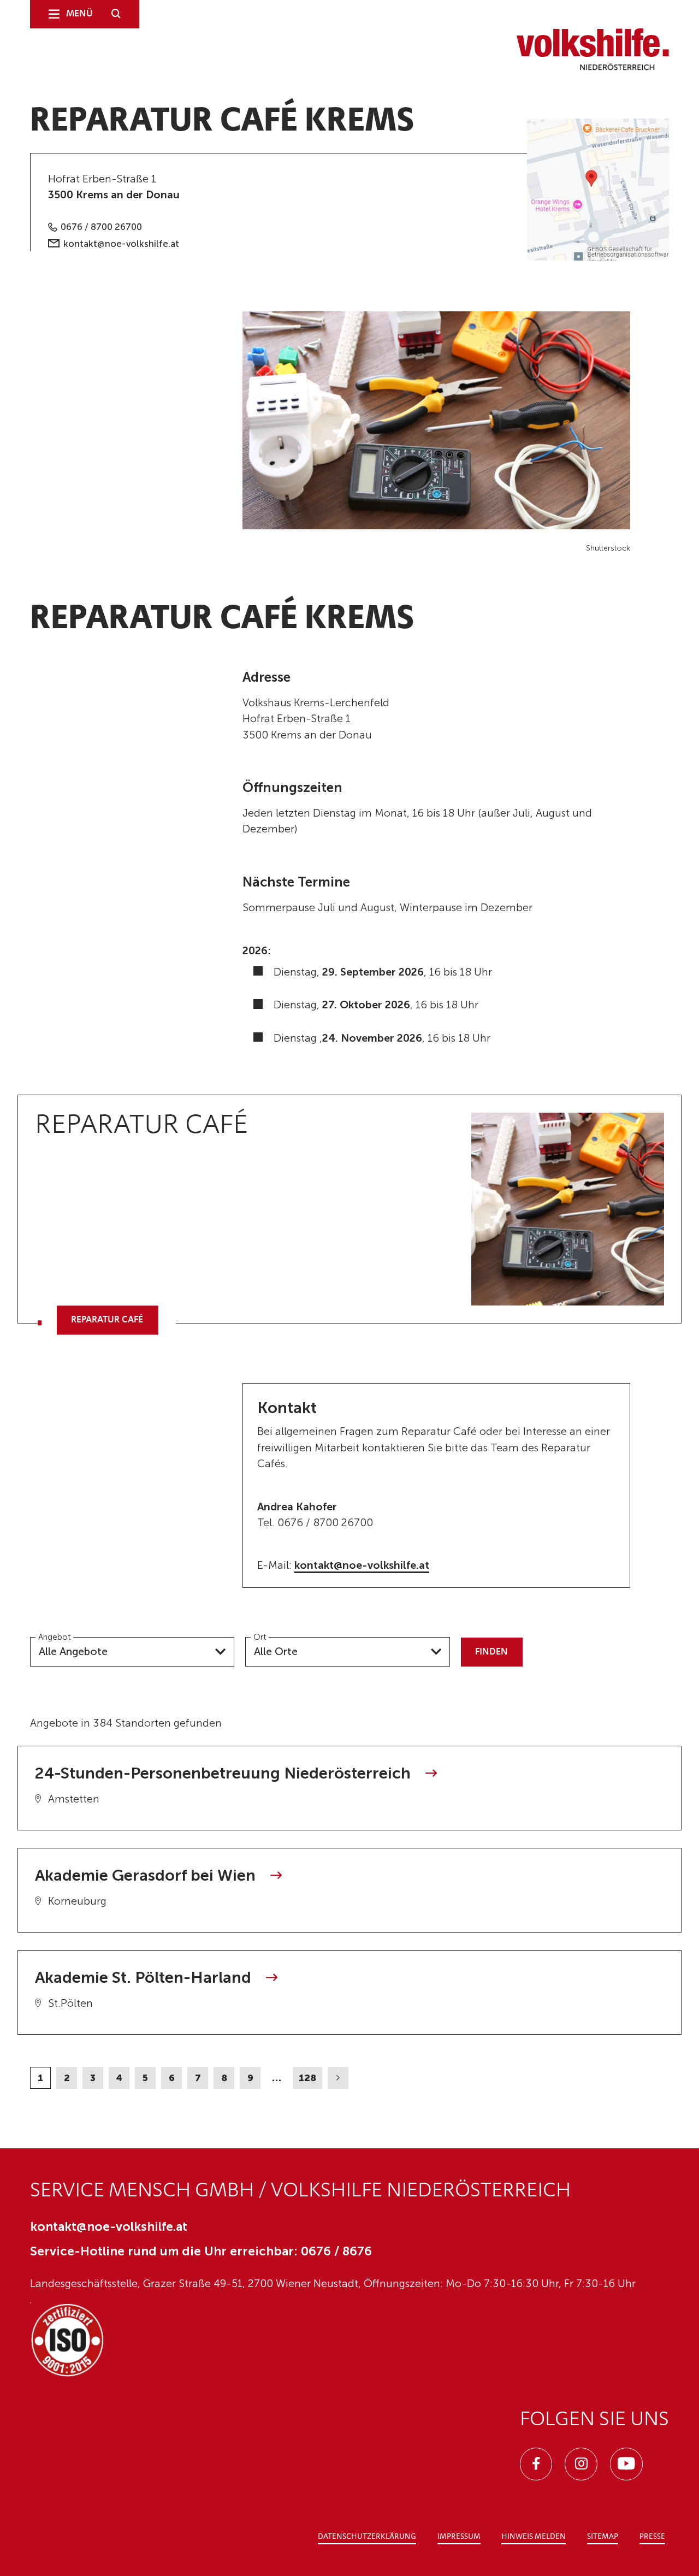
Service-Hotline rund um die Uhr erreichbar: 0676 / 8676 (201, 2251)
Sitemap (603, 2537)
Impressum (459, 2537)
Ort (260, 1636)
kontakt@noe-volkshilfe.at (121, 244)
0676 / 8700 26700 (101, 227)
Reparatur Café (107, 1320)
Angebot (54, 1636)
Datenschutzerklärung (367, 2537)
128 (307, 2078)
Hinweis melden (534, 2537)
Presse (652, 2537)
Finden (491, 1652)
